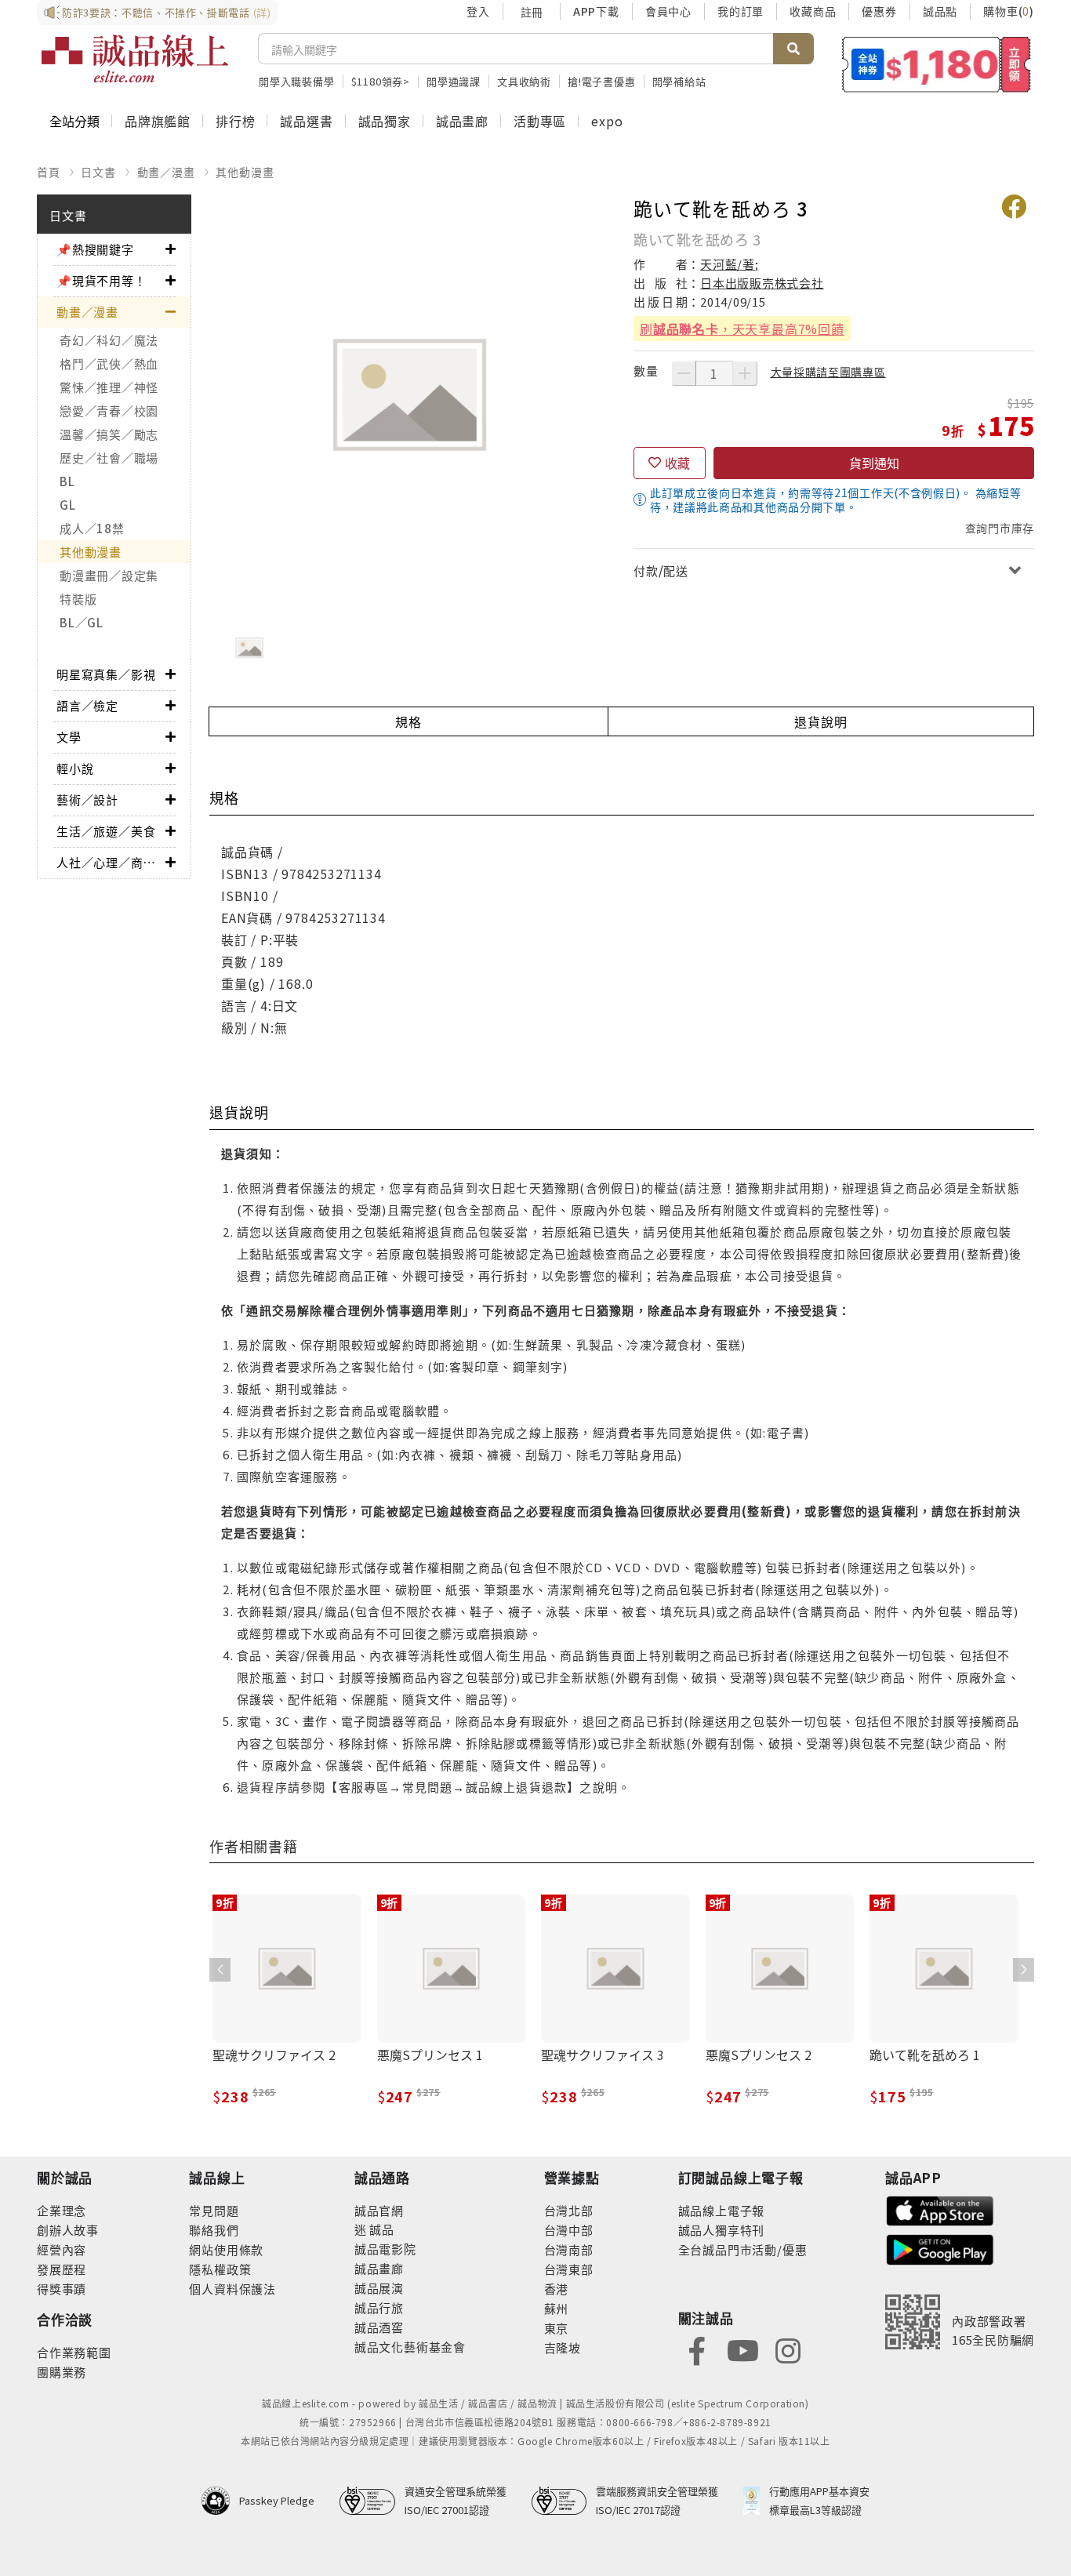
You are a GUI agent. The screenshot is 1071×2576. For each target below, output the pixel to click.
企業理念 (62, 2210)
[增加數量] (745, 373)
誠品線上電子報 (722, 2210)
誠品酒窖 (379, 2327)
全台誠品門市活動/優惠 (743, 2249)
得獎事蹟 (62, 2289)
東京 (557, 2328)
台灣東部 (569, 2269)
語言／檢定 (87, 705)
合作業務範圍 (74, 2352)
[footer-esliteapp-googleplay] (940, 2248)
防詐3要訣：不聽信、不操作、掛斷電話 (167, 12)
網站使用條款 (226, 2249)
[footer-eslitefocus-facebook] (697, 2349)
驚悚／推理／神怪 (109, 387)
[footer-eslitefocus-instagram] (788, 2349)
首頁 (49, 172)
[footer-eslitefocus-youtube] (742, 2349)
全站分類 (74, 121)
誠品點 (940, 11)
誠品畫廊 (462, 121)
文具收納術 (524, 81)
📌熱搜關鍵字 (95, 249)
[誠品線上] (135, 59)
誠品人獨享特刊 (722, 2230)
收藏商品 (813, 11)
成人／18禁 (92, 528)
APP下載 (596, 11)
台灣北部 (569, 2210)
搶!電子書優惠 (602, 81)
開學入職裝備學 (297, 81)
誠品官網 (379, 2210)
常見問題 (214, 2210)
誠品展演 (379, 2288)
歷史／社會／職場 (109, 458)
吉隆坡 (563, 2347)
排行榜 (235, 121)
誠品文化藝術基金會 (410, 2347)
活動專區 (540, 121)
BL (67, 481)
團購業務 (62, 2372)
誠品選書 (306, 121)
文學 (69, 737)
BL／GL (82, 622)
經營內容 (62, 2249)
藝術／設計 (87, 799)
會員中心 (668, 11)
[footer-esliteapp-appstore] (940, 2209)
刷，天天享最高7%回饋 (742, 329)
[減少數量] (684, 373)
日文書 (98, 172)
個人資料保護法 (232, 2289)
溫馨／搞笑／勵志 (109, 434)
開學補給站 (679, 81)
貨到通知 (874, 463)
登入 (478, 11)
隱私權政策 (220, 2269)
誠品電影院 (385, 2249)
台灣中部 (569, 2230)
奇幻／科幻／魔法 (109, 340)
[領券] (937, 64)
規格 (408, 721)
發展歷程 (62, 2269)
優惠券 (879, 11)
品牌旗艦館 (158, 121)
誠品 (381, 2229)
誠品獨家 (385, 121)
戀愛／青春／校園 (109, 411)
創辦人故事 (68, 2230)
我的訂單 (741, 11)
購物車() (1009, 11)
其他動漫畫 (245, 172)
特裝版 (78, 599)
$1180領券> (381, 81)
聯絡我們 (214, 2230)
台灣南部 (569, 2249)
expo (607, 121)
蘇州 (557, 2308)
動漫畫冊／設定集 (109, 575)
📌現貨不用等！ (102, 280)
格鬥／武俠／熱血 (109, 363)
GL (68, 505)
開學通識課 (454, 81)
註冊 (532, 12)
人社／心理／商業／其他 (111, 862)
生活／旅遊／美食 (106, 831)
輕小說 (75, 768)
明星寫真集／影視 (106, 674)
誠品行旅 (379, 2307)
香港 (557, 2289)
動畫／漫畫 (166, 172)
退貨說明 (820, 721)
